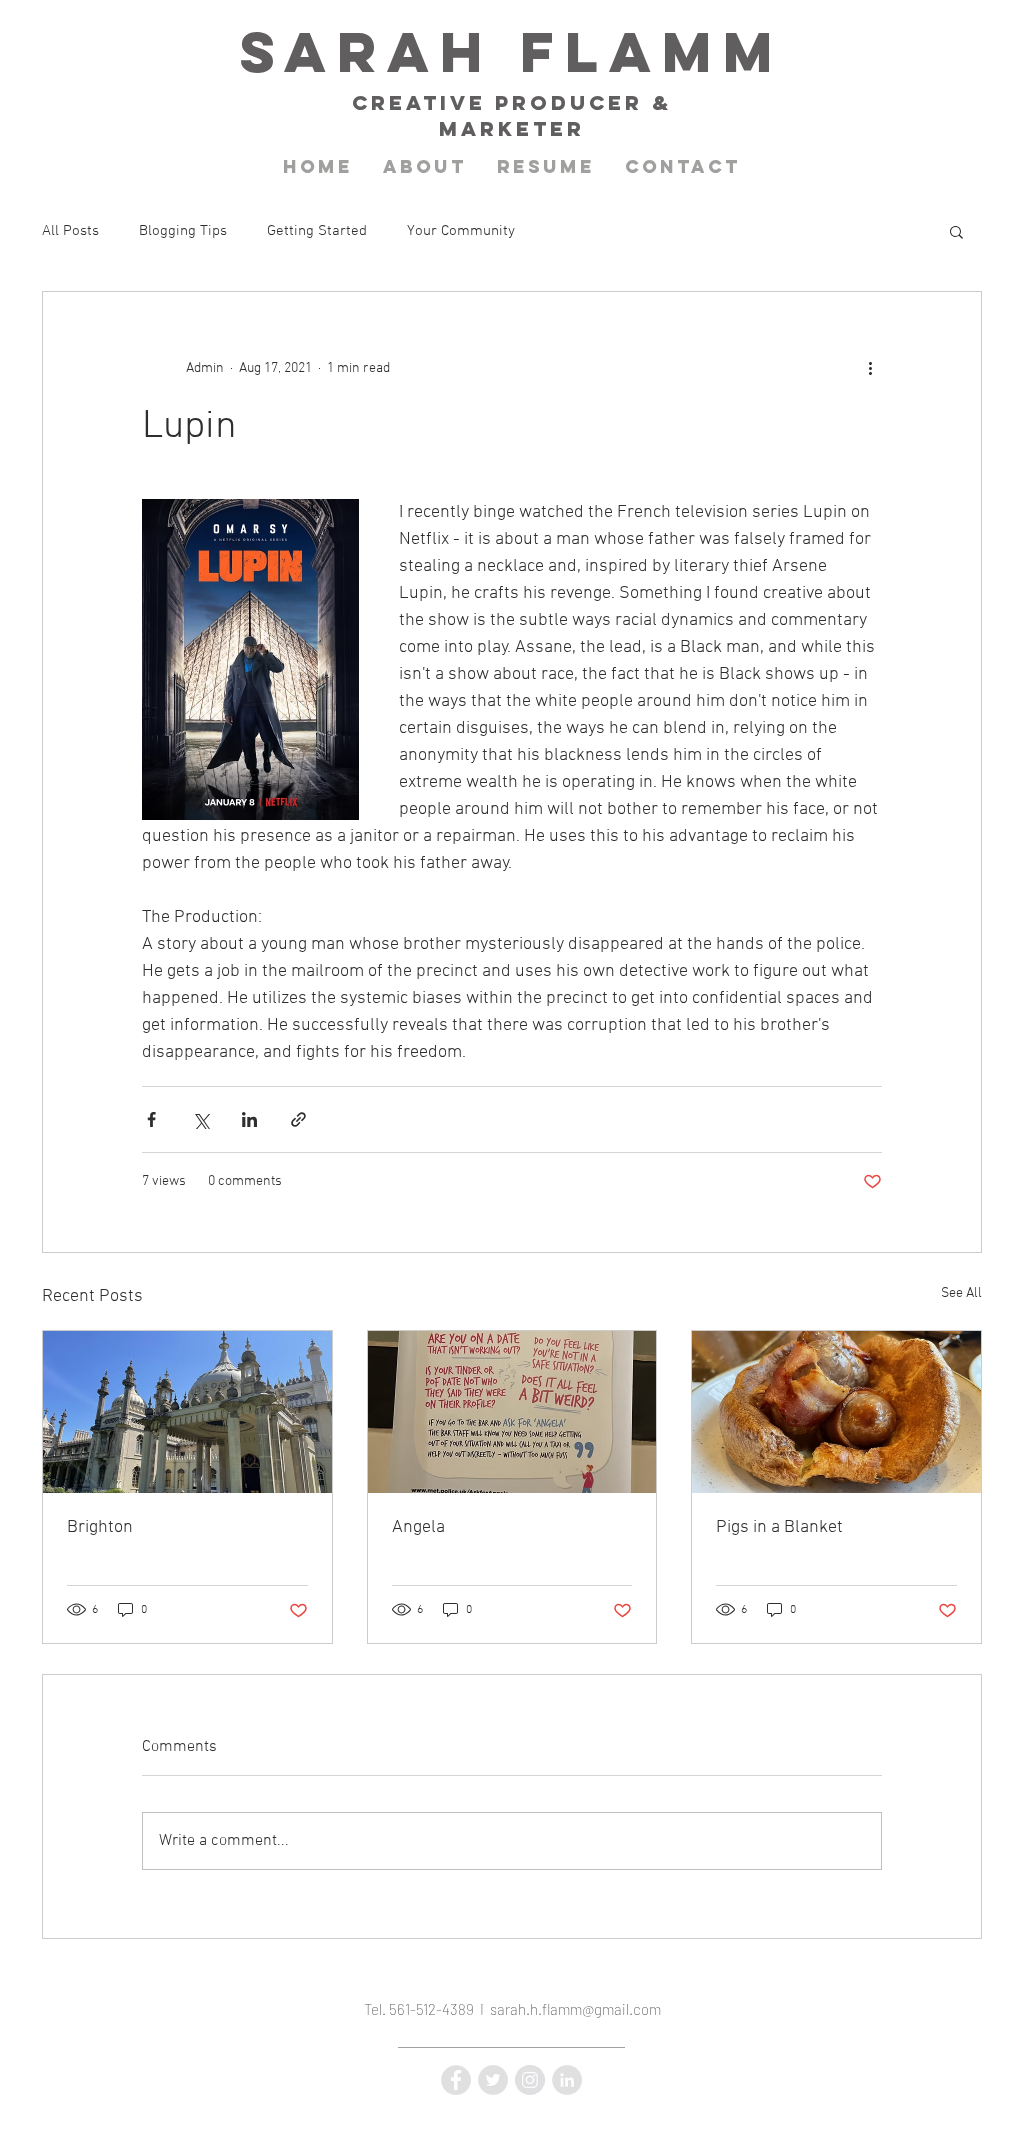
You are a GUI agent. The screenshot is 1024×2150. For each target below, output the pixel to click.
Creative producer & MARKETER (512, 115)
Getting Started (317, 231)
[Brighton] (187, 1412)
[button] (956, 231)
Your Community (461, 231)
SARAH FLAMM (512, 51)
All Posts (70, 231)
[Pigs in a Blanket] (836, 1412)
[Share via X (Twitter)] (200, 1119)
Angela (418, 1527)
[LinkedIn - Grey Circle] (567, 2080)
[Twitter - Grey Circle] (493, 2080)
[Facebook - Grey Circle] (456, 2080)
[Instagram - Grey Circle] (530, 2080)
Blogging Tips (183, 231)
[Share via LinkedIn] (249, 1119)
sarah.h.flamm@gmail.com (575, 2009)
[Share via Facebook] (151, 1119)
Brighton (100, 1527)
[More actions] (870, 368)
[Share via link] (298, 1119)
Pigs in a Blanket (779, 1527)
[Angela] (512, 1412)
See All (961, 1293)
